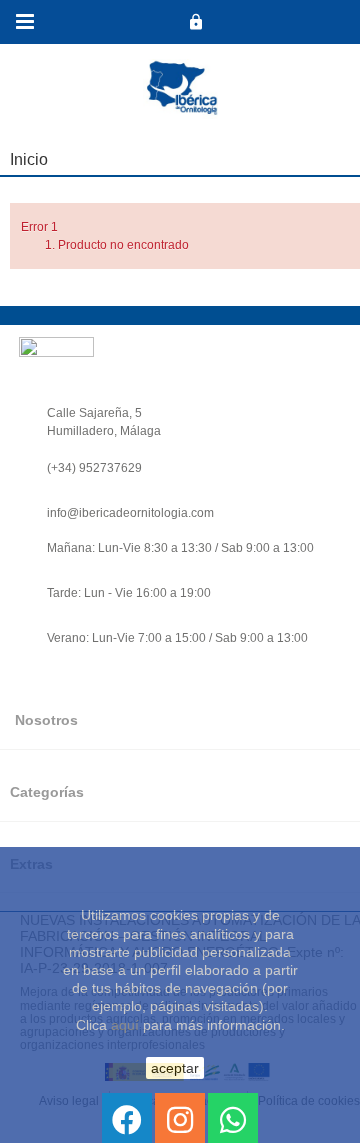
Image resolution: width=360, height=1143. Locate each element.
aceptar (175, 1068)
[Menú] (25, 22)
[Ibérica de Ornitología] (196, 22)
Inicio (29, 159)
